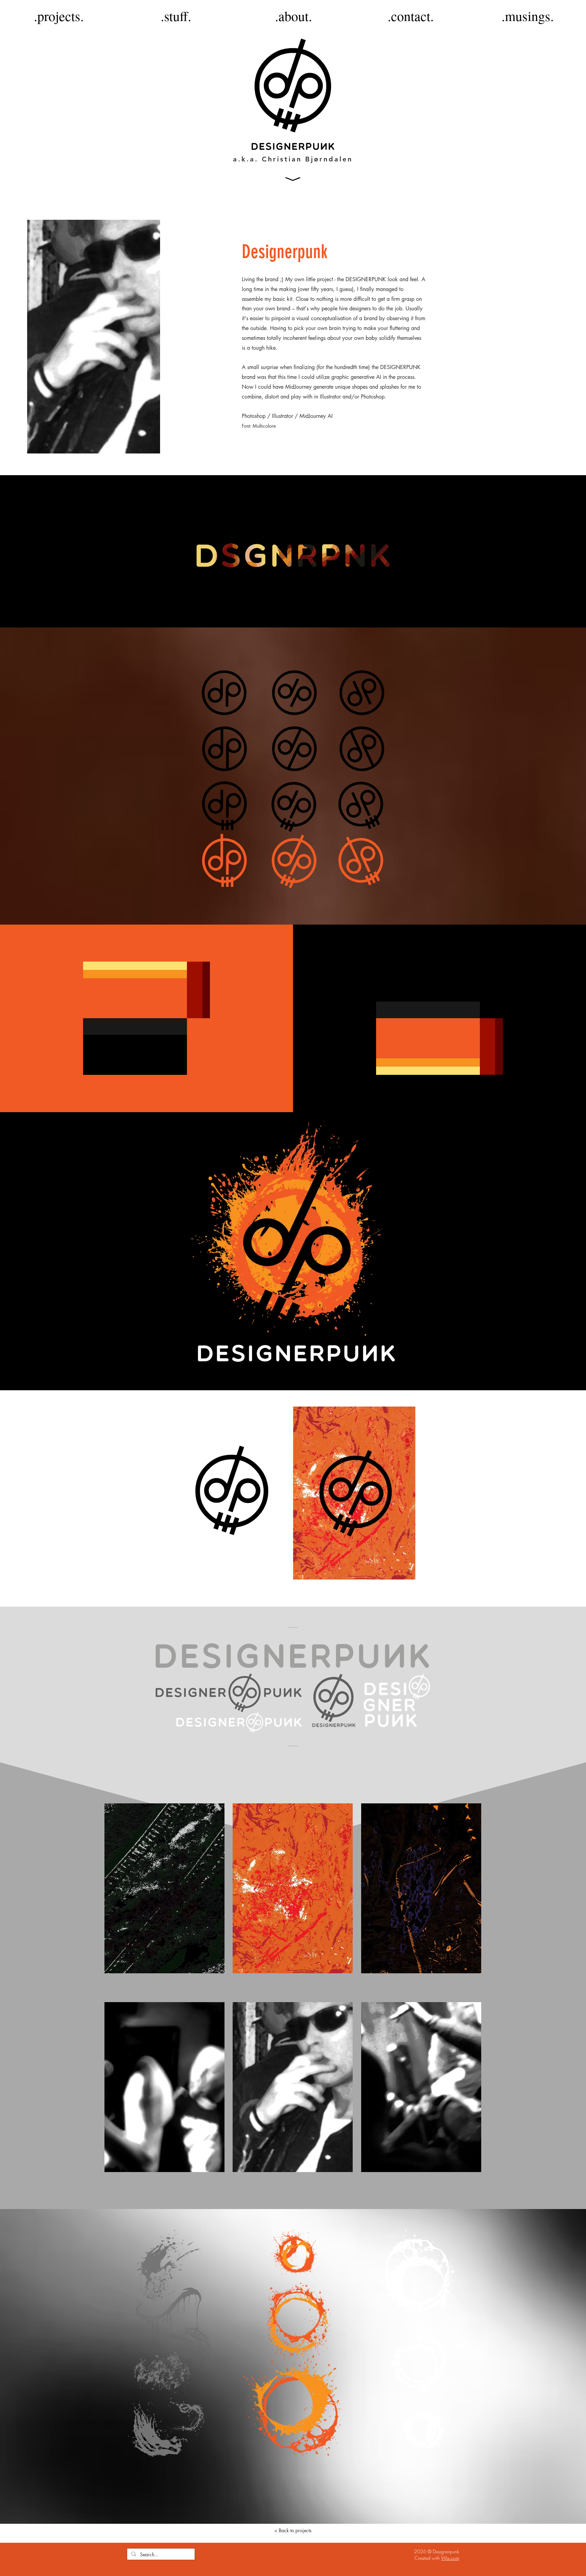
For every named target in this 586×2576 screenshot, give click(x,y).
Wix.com (450, 2558)
